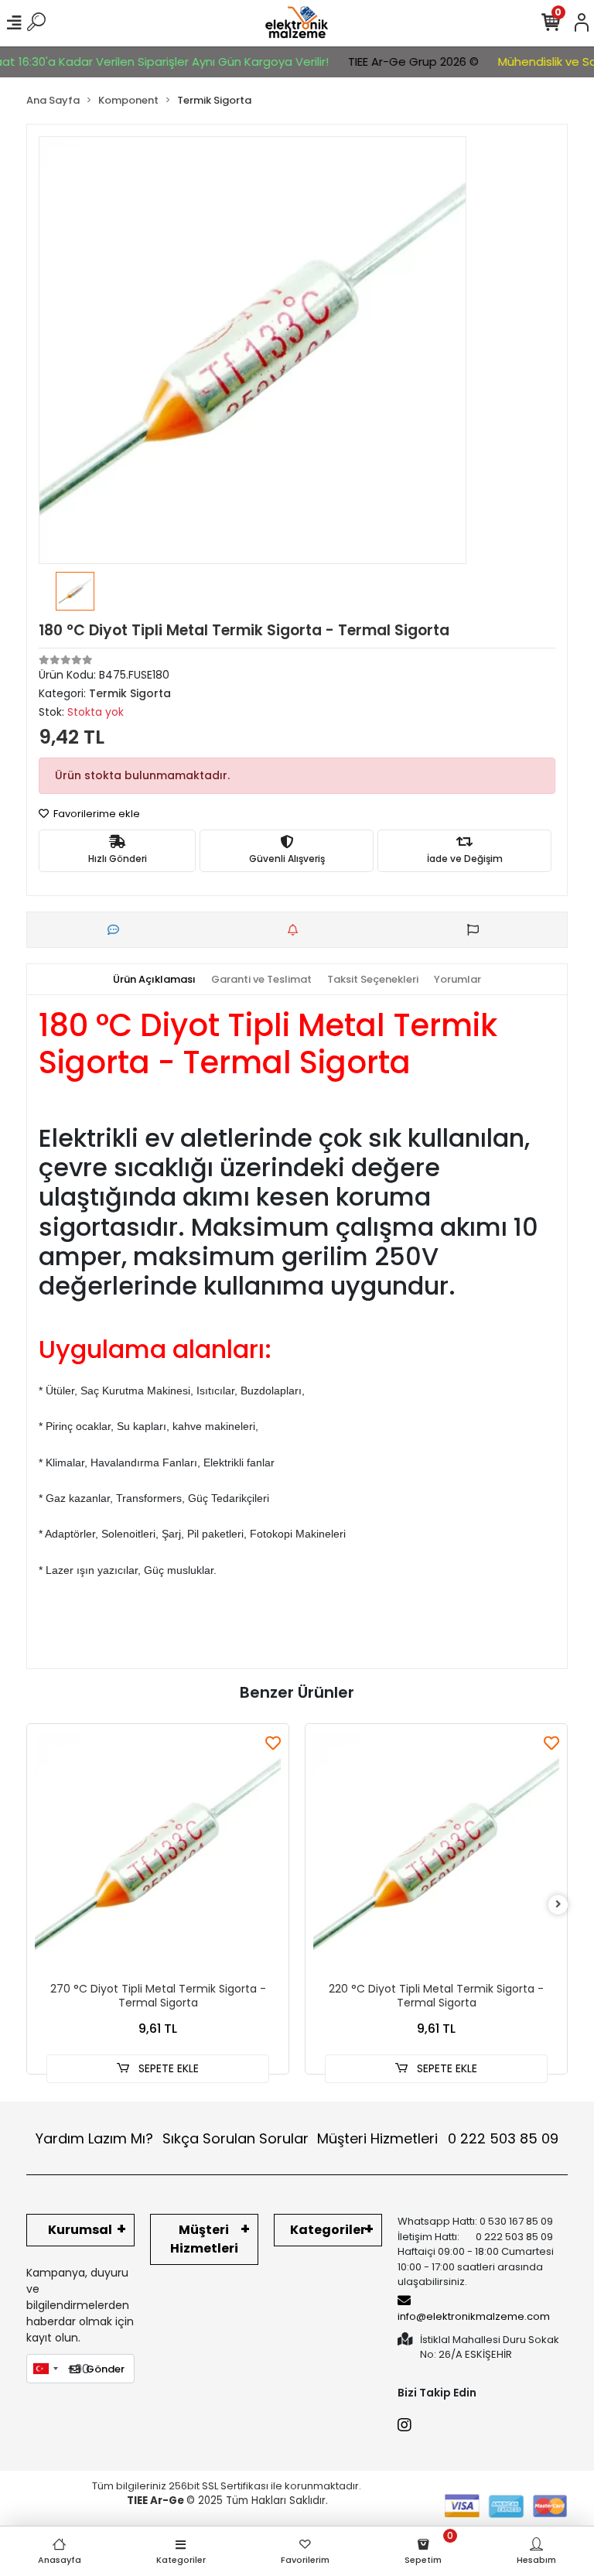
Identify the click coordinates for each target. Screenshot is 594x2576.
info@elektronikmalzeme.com (474, 2316)
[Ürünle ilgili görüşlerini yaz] (117, 930)
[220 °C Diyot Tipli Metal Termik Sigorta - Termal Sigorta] (436, 1855)
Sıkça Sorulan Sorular (236, 2138)
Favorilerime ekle (96, 814)
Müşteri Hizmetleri (438, 2138)
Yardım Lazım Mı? (94, 2138)
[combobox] (45, 2369)
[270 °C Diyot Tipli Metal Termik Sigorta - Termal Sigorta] (158, 1855)
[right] (558, 1905)
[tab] (154, 980)
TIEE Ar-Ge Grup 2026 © (399, 62)
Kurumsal (80, 2230)
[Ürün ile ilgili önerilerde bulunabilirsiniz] (477, 930)
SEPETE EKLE (167, 2068)
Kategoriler (328, 2230)
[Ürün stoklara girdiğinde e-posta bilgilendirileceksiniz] (297, 930)
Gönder (105, 2369)
